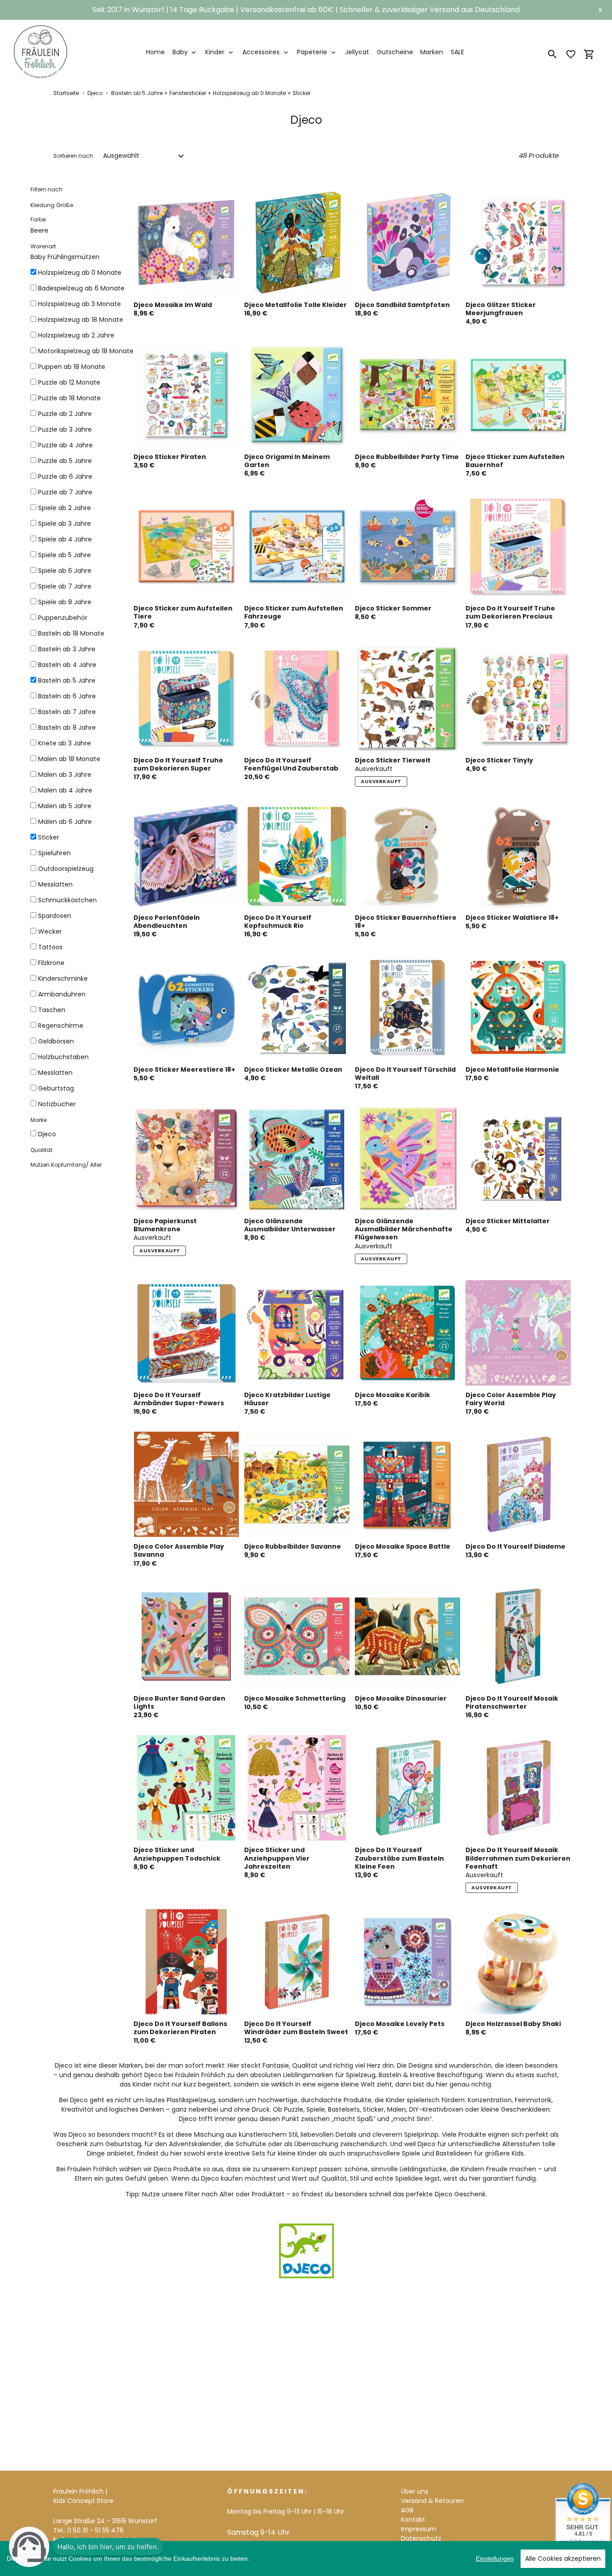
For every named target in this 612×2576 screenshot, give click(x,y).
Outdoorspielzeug (66, 869)
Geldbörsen (56, 1041)
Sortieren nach (73, 156)
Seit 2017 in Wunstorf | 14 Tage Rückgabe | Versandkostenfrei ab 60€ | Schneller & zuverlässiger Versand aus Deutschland (306, 10)
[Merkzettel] (571, 54)
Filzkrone (51, 963)
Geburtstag (56, 1088)
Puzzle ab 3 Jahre (65, 429)
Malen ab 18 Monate (69, 759)
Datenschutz (421, 2538)
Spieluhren (54, 853)
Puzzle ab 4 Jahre (65, 445)
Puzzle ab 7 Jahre (65, 492)
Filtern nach (46, 189)
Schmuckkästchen (67, 900)
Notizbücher (57, 1104)
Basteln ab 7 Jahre (67, 712)
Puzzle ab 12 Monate (69, 382)
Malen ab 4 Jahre (65, 790)
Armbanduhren (62, 994)
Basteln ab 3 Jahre (67, 649)
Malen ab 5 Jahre (65, 806)
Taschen (52, 1010)
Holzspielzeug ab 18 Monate (81, 320)
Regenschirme (61, 1026)
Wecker (50, 931)
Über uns (415, 2491)
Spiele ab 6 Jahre (65, 571)
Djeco (95, 93)
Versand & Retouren (432, 2501)
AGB (407, 2510)
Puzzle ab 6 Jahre (65, 476)
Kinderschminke (63, 978)
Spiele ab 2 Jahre (65, 508)
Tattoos (50, 947)
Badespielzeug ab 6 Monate (81, 288)
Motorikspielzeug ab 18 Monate (86, 351)
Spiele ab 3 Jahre (65, 524)
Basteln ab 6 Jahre (67, 696)
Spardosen (55, 916)
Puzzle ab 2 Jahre (65, 414)
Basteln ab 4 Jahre (67, 665)
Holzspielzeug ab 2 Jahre (76, 335)
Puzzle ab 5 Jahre (65, 461)
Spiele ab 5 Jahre (65, 555)
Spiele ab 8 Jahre (65, 602)
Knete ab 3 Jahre (65, 743)
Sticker (49, 837)
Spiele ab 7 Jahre (65, 586)
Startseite (66, 93)
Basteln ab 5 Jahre (67, 680)
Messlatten (55, 884)
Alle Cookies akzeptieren (563, 2559)
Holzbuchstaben (63, 1057)
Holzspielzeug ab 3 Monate (80, 304)
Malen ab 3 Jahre (65, 775)
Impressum (419, 2529)
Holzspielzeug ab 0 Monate (80, 273)
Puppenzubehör (63, 618)
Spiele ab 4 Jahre (65, 539)
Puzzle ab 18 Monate (69, 398)
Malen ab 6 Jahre (65, 822)
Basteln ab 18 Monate (71, 633)
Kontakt (413, 2520)
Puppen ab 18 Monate (72, 367)
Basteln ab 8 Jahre (67, 727)
